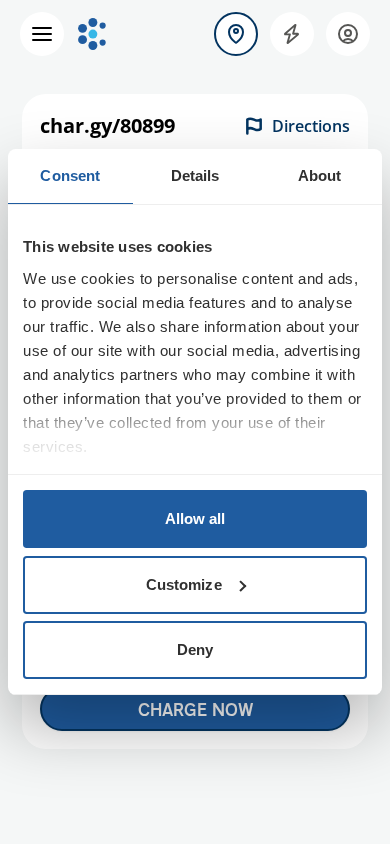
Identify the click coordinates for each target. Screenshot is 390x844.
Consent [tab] (70, 175)
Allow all (195, 518)
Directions (311, 126)
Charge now (195, 709)
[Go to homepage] (92, 34)
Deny (195, 649)
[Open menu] (42, 34)
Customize (184, 584)
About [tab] (320, 175)
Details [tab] (195, 175)
